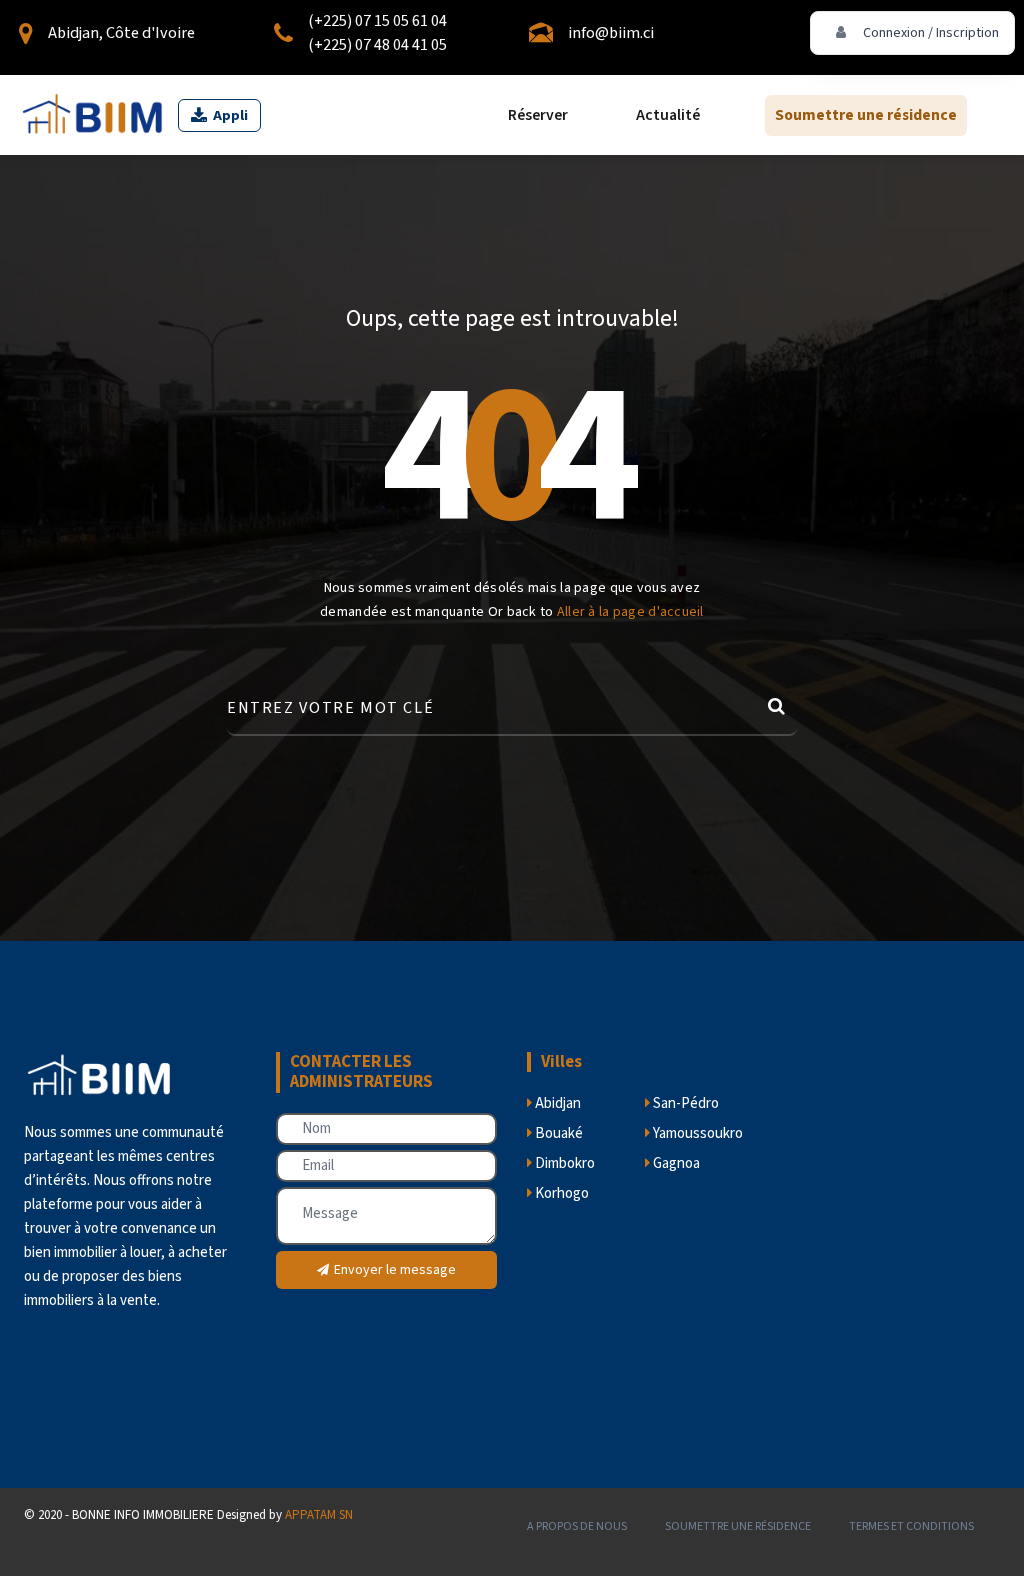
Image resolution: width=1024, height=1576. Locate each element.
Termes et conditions (911, 1526)
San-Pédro (684, 1103)
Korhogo (560, 1193)
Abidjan (556, 1103)
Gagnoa (675, 1163)
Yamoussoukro (696, 1133)
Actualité (668, 115)
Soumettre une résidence (866, 115)
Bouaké (557, 1133)
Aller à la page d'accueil (630, 612)
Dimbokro (563, 1163)
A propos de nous (577, 1526)
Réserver (538, 115)
